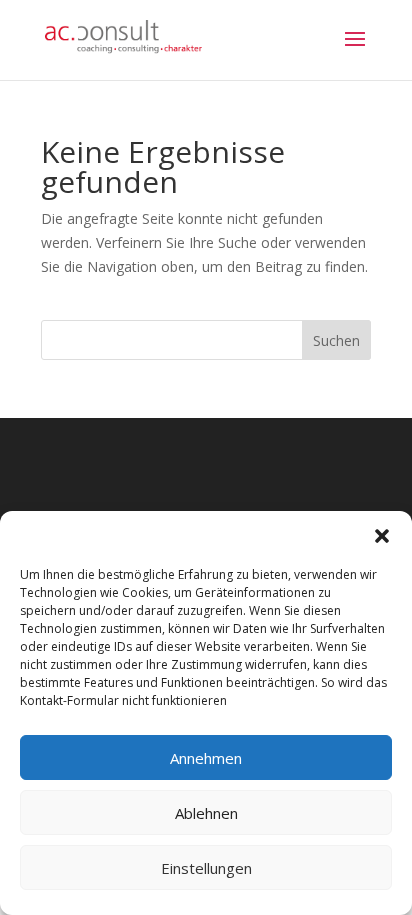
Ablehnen (206, 813)
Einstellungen (206, 868)
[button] (382, 536)
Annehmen (206, 758)
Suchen (336, 340)
